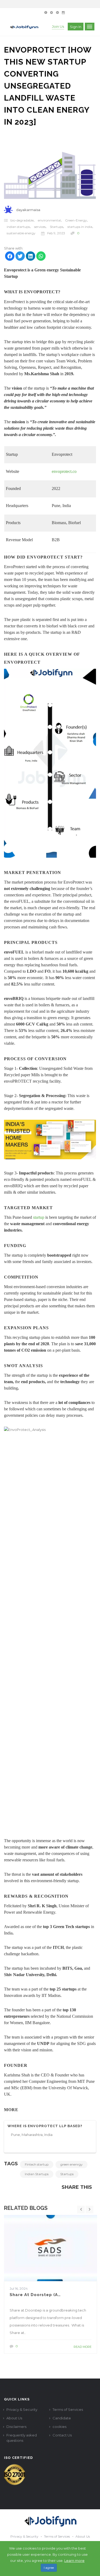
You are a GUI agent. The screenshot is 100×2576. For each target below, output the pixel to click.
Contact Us (62, 2435)
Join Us (58, 26)
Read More (83, 2347)
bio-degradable (22, 220)
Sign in (76, 27)
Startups (57, 227)
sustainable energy (21, 233)
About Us (14, 2418)
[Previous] (81, 2210)
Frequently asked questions (22, 2438)
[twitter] (20, 257)
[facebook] (10, 257)
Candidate (62, 2418)
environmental (49, 220)
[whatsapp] (41, 257)
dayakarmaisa (28, 210)
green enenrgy (71, 2164)
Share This (77, 2187)
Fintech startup (37, 2164)
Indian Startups (37, 2174)
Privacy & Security (22, 2409)
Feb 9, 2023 (56, 233)
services (40, 227)
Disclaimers (16, 2427)
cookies (59, 2427)
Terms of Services (68, 2409)
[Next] (90, 2210)
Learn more (74, 2561)
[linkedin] (31, 257)
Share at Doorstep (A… (35, 2295)
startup (39, 1217)
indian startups (18, 227)
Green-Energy (76, 220)
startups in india (80, 227)
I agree (49, 2568)
